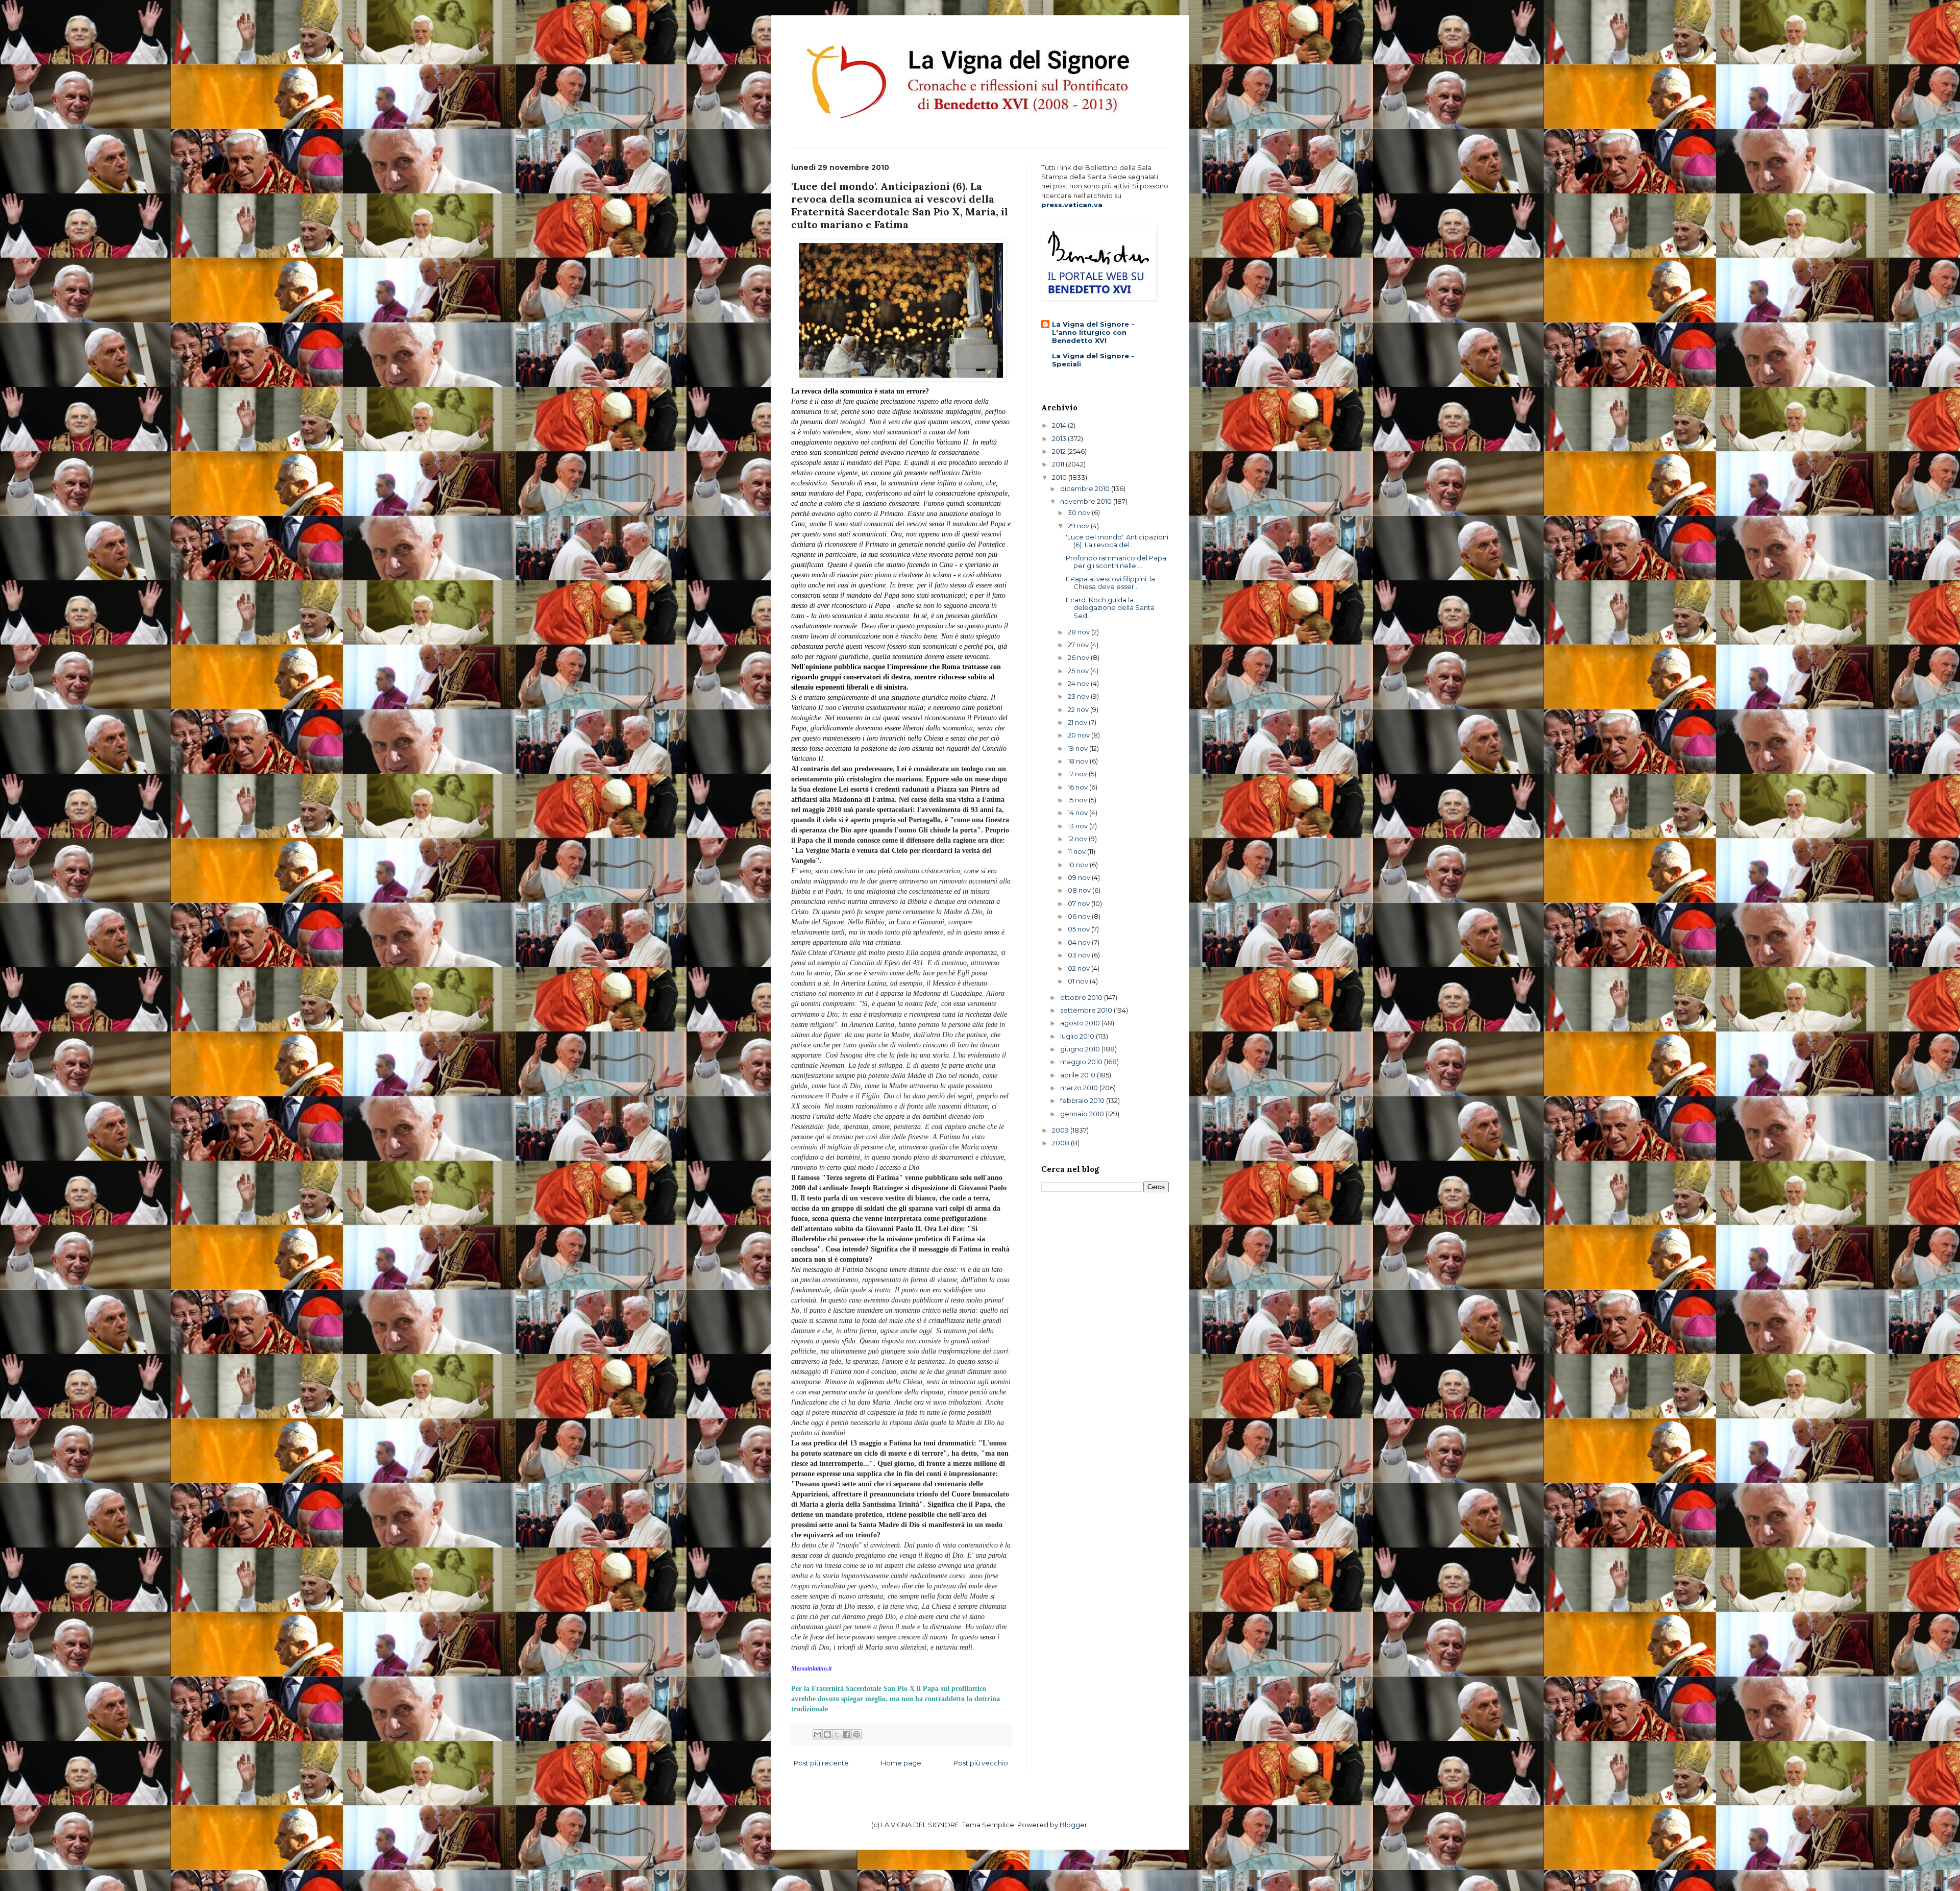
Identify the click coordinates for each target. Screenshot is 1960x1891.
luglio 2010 (1078, 1036)
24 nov (1079, 683)
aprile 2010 (1079, 1075)
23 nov (1079, 696)
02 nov (1080, 968)
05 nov (1080, 929)
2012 (1060, 451)
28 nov (1080, 632)
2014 (1060, 425)
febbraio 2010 (1083, 1100)
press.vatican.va (1072, 205)
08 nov (1080, 890)
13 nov (1079, 826)
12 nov (1078, 839)
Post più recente (821, 1763)
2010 (1060, 477)
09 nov (1080, 877)
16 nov (1079, 787)
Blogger (1073, 1825)
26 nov (1079, 657)
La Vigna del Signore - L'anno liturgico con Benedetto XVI (1093, 332)
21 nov (1078, 722)
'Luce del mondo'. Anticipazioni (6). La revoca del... (1117, 541)
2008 (1061, 1143)
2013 (1060, 438)
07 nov (1080, 903)
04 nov (1080, 942)
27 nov (1079, 645)
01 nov (1079, 981)
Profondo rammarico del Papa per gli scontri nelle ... (1116, 562)
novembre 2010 (1087, 501)
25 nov (1079, 671)
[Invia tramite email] (818, 1734)
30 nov (1080, 512)
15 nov (1078, 800)
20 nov (1080, 735)
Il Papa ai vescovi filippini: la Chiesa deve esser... (1110, 583)
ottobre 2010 (1082, 997)
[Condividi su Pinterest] (856, 1734)
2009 (1061, 1130)
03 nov (1080, 955)
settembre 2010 (1087, 1010)
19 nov (1079, 748)
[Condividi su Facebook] (847, 1734)
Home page (901, 1763)
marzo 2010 (1080, 1088)
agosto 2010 (1081, 1023)
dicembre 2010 (1086, 488)
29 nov (1079, 526)
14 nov (1079, 813)
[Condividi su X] (837, 1734)
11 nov (1077, 851)
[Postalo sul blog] (827, 1734)
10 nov (1079, 865)
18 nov (1079, 761)
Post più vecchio (981, 1763)
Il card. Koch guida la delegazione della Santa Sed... (1110, 608)
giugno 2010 (1081, 1049)
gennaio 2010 (1083, 1114)
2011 (1059, 464)
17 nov (1078, 774)
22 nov (1079, 709)
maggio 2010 (1082, 1062)
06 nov (1080, 916)
